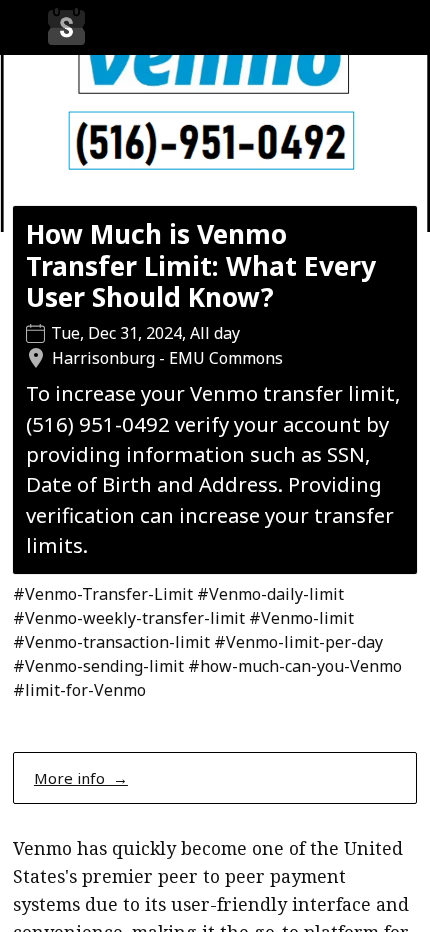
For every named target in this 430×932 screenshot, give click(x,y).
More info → (81, 778)
